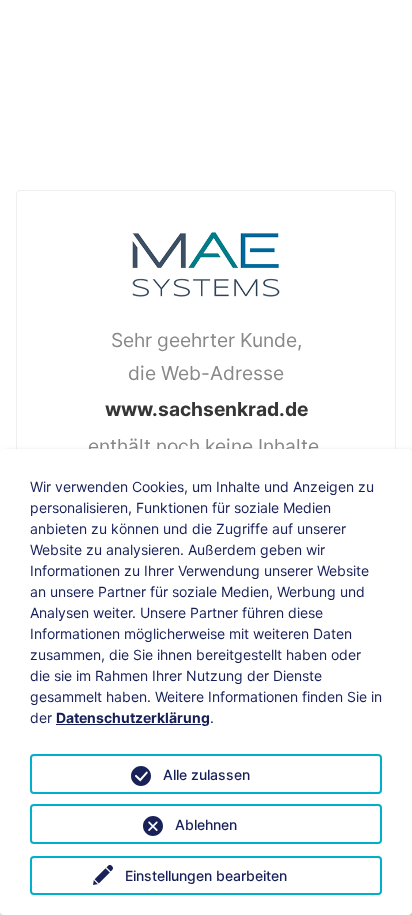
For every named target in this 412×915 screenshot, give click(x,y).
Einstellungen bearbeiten (206, 875)
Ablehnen (206, 824)
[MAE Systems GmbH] (206, 262)
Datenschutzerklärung (133, 717)
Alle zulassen (206, 774)
